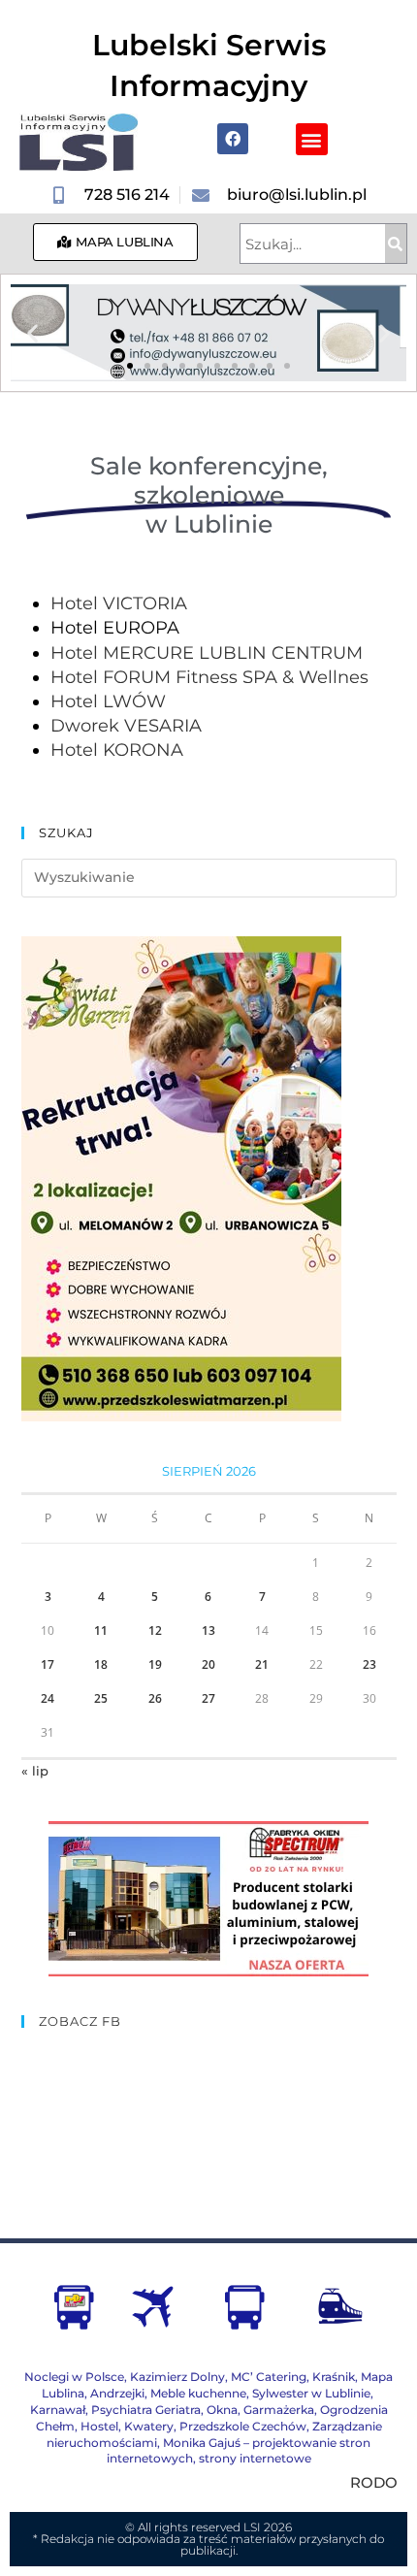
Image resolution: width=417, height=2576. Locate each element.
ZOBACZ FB (80, 2021)
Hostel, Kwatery (127, 2426)
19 (155, 1664)
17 (48, 1664)
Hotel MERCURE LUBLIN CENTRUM (207, 653)
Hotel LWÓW (108, 701)
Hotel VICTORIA (119, 603)
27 (208, 1698)
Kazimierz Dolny (177, 2377)
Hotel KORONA (117, 750)
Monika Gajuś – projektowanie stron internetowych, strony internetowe (239, 2451)
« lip (35, 1771)
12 (155, 1630)
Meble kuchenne (198, 2393)
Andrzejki (117, 2393)
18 (101, 1664)
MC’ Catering (269, 2377)
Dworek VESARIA (126, 726)
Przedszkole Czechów (243, 2426)
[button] (312, 139)
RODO (374, 2482)
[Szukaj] (396, 244)
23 (369, 1664)
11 (101, 1630)
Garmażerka (279, 2410)
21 (262, 1664)
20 (208, 1664)
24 (48, 1698)
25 (101, 1698)
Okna (222, 2410)
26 (155, 1698)
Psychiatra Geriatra (146, 2410)
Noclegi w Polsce (74, 2377)
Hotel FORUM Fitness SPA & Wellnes (209, 677)
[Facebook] (233, 139)
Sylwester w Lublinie (311, 2393)
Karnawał (58, 2410)
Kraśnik (334, 2377)
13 (208, 1630)
